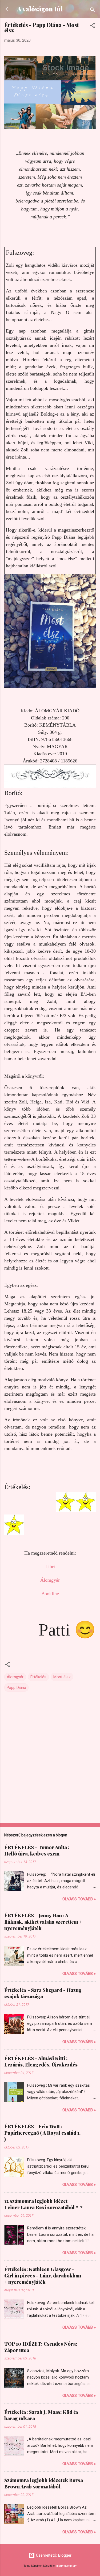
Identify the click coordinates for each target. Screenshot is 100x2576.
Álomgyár (15, 1677)
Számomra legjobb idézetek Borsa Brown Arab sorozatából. (44, 2483)
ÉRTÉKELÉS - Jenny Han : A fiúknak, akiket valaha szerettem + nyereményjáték (43, 1922)
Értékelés (38, 1677)
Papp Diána (16, 1688)
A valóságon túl (40, 9)
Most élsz (62, 1677)
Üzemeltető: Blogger (53, 2555)
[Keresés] (93, 11)
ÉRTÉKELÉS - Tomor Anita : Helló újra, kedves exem (37, 1850)
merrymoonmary (66, 2566)
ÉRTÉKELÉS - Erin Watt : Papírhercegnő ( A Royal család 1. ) (42, 2133)
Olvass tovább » (79, 1899)
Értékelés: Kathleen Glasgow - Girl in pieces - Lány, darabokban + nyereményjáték (43, 2276)
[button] (93, 26)
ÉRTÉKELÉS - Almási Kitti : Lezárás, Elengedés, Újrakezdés (41, 2061)
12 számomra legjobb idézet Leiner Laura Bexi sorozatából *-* (43, 2204)
